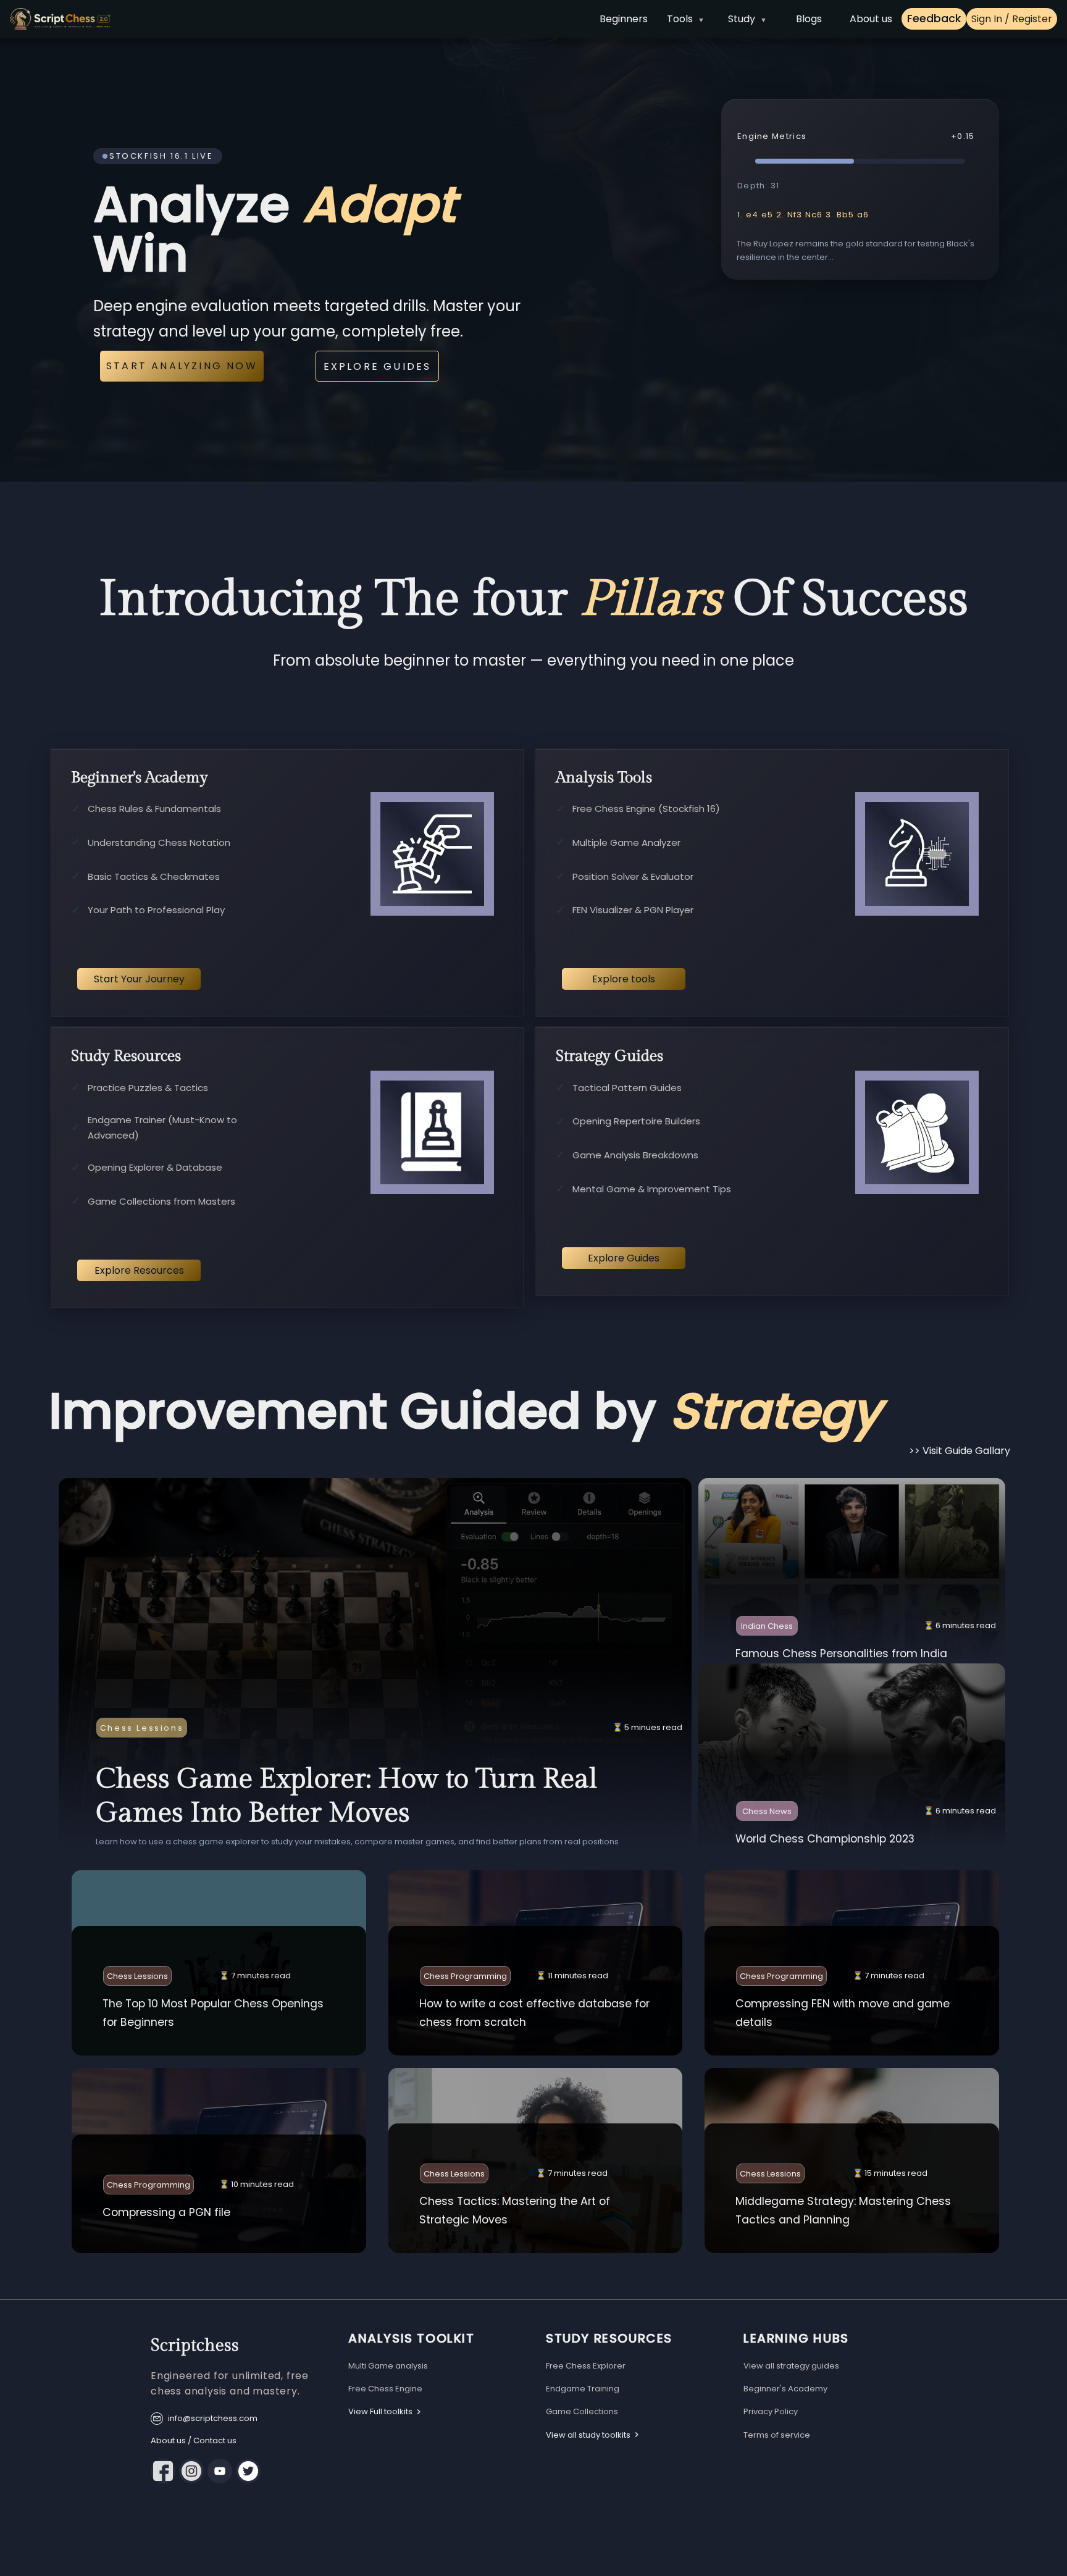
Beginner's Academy (785, 2389)
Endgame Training (583, 2389)
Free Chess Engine (385, 2389)
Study (742, 19)
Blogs (809, 19)
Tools (680, 19)
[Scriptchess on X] (248, 2471)
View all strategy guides (791, 2366)
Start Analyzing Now (182, 366)
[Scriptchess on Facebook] (163, 2471)
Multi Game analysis (388, 2366)
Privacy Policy (771, 2411)
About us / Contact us (194, 2440)
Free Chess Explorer (586, 2366)
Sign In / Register (1012, 19)
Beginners (624, 19)
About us (871, 19)
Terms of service (777, 2435)
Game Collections (582, 2411)
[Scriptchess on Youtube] (220, 2471)
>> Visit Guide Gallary (960, 1451)
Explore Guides (378, 366)
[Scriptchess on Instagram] (191, 2471)
